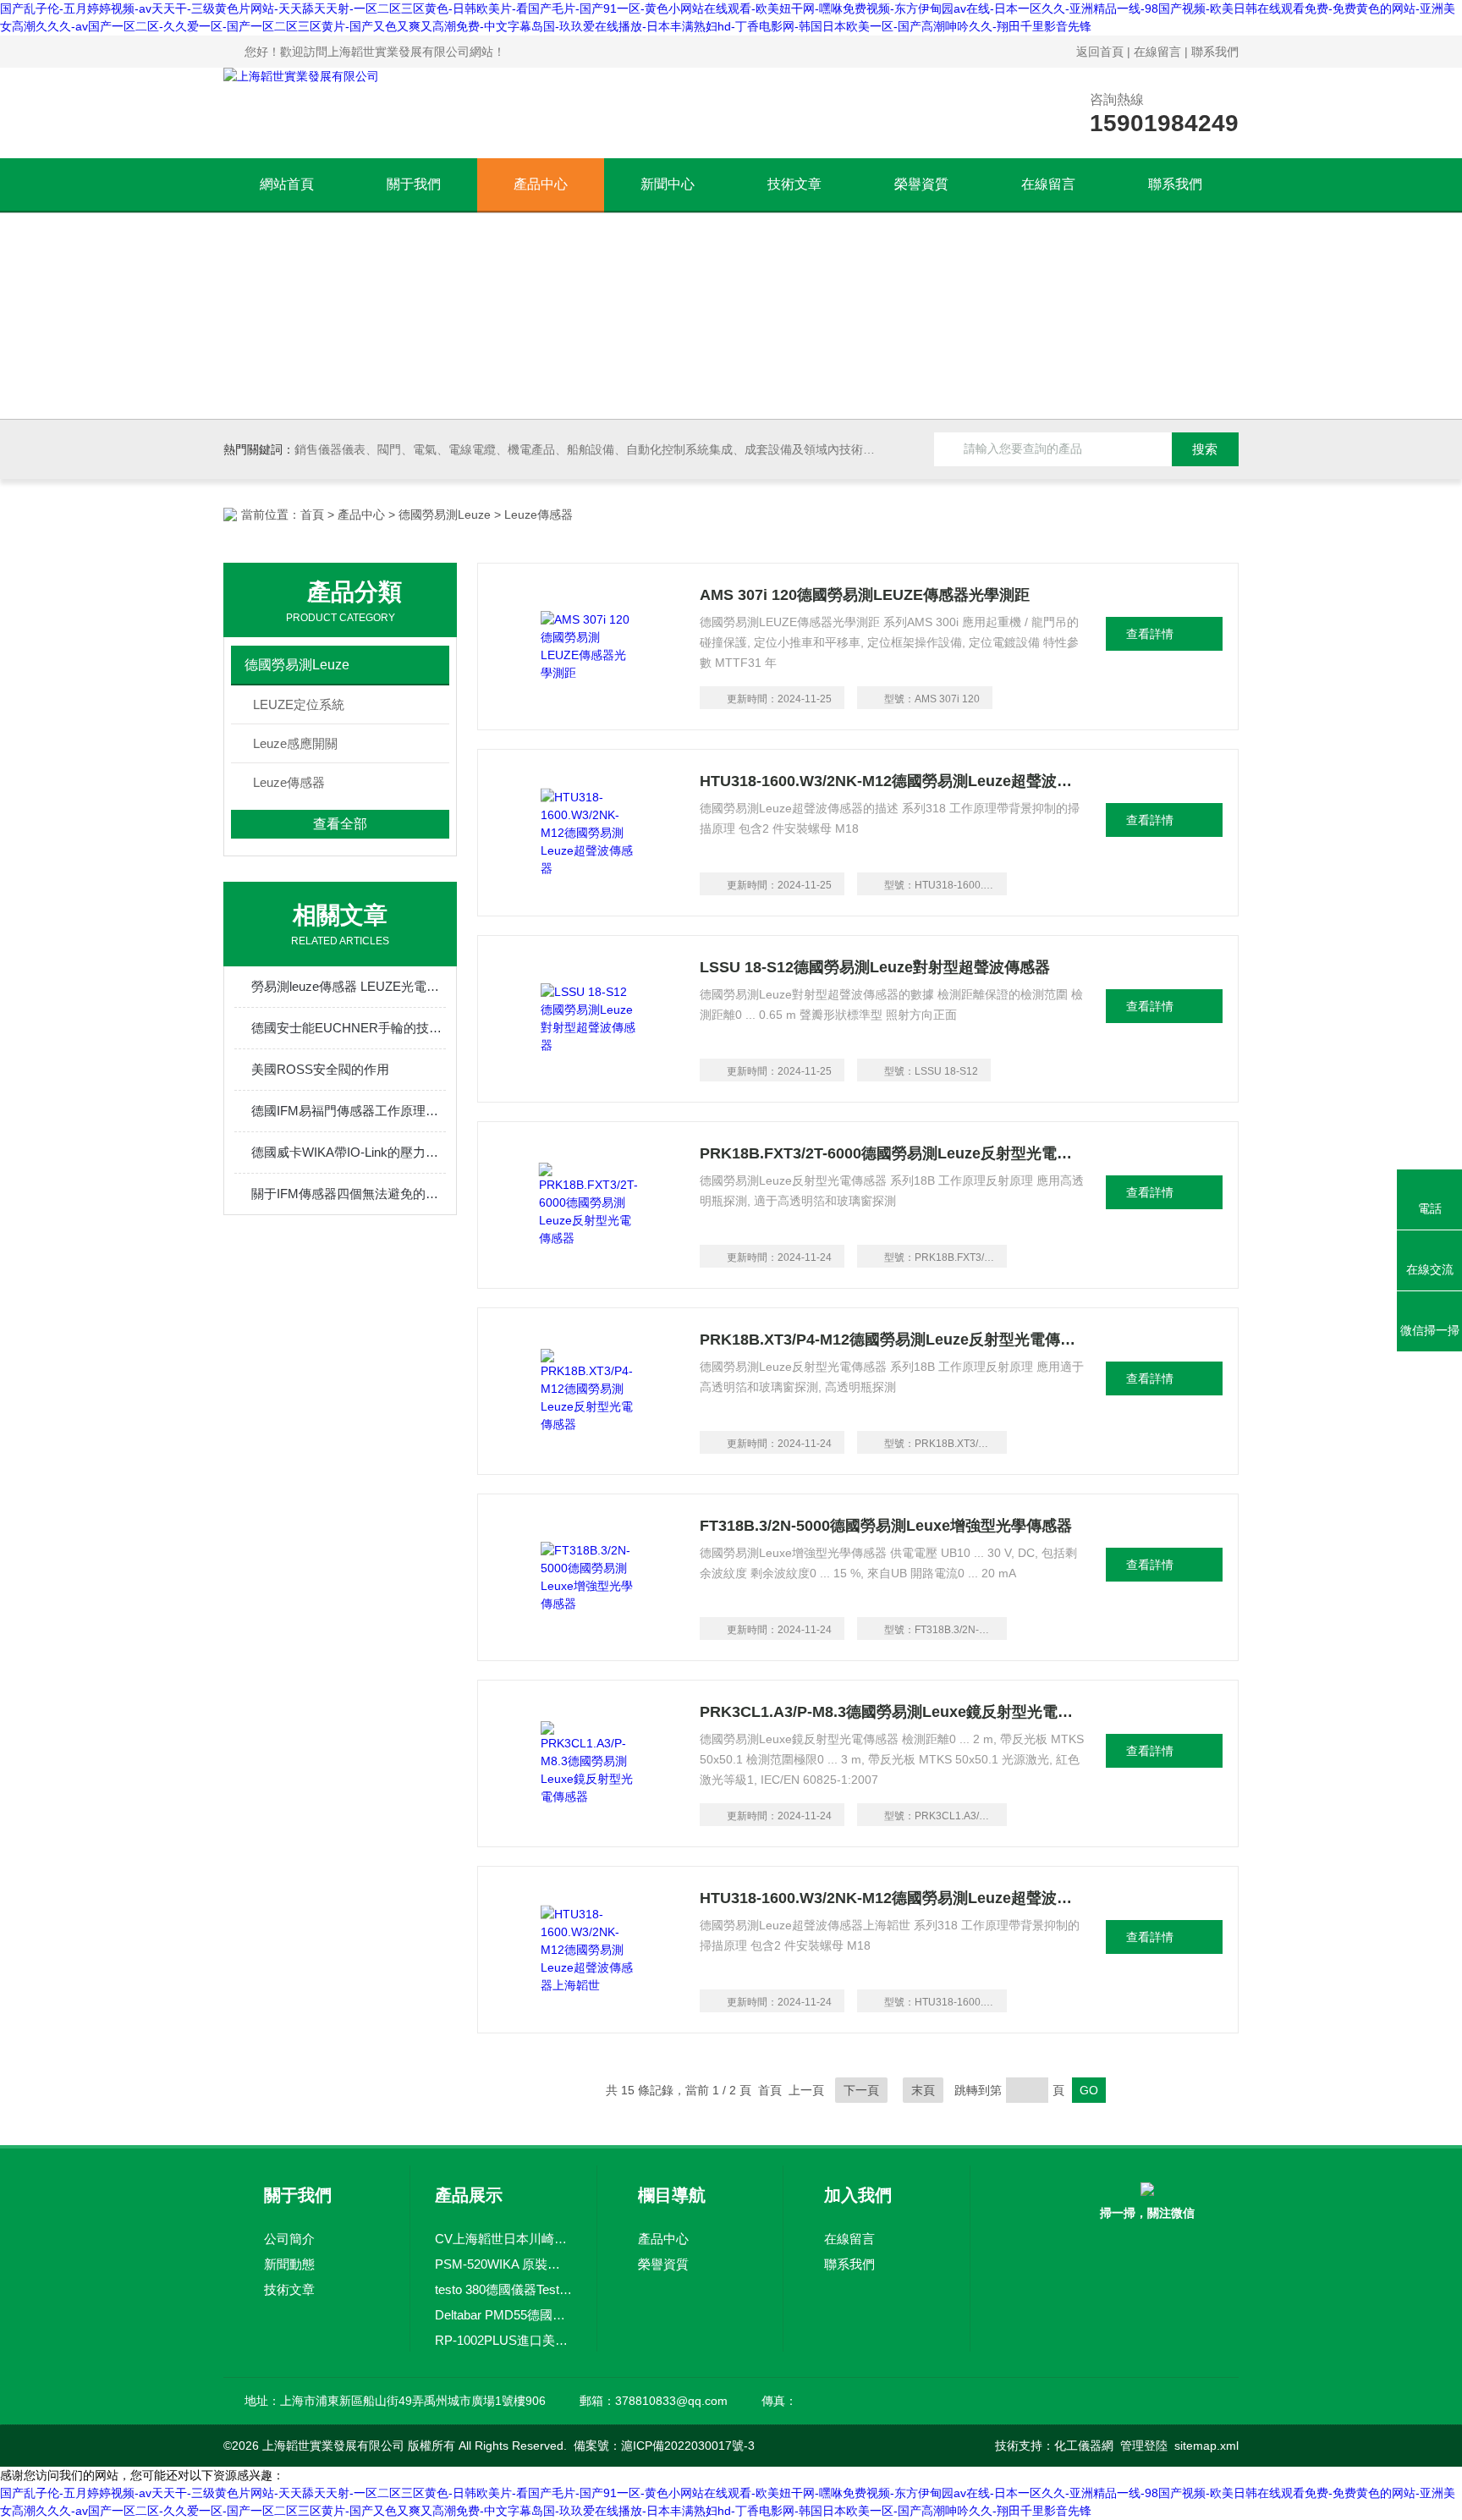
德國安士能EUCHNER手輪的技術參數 (349, 1028)
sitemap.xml (1206, 2446)
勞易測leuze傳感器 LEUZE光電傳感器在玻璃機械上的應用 (349, 986)
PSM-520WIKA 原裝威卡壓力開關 (503, 2264)
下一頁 (861, 2090)
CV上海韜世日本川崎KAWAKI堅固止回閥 (503, 2239)
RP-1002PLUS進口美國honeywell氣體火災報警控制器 (503, 2340)
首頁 (312, 514)
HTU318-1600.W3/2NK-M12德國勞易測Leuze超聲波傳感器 (893, 781)
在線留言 (1157, 52)
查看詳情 (1150, 634)
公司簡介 (289, 2239)
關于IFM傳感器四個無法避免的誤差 (349, 1194)
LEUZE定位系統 (299, 704)
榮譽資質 (921, 184)
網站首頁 (287, 184)
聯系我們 (1215, 52)
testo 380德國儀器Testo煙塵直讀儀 (503, 2289)
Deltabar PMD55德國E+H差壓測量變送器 (503, 2315)
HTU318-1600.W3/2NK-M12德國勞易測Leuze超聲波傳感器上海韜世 (893, 1898)
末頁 (923, 2090)
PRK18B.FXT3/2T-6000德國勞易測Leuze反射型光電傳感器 (893, 1153)
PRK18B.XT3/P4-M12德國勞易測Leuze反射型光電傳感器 (893, 1340)
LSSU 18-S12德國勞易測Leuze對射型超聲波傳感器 (875, 967)
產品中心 (541, 184)
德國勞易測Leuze (445, 514)
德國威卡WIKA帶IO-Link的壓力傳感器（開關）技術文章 (349, 1152)
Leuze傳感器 (289, 782)
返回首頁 (1100, 52)
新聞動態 (289, 2264)
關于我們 (414, 184)
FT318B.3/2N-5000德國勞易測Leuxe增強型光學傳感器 (886, 1526)
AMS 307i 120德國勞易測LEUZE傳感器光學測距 (865, 595)
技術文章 (794, 184)
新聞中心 (668, 184)
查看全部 (340, 824)
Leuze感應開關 (295, 743)
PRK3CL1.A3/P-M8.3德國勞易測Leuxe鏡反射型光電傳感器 (893, 1712)
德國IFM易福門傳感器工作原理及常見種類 (349, 1111)
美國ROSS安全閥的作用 (320, 1069)
